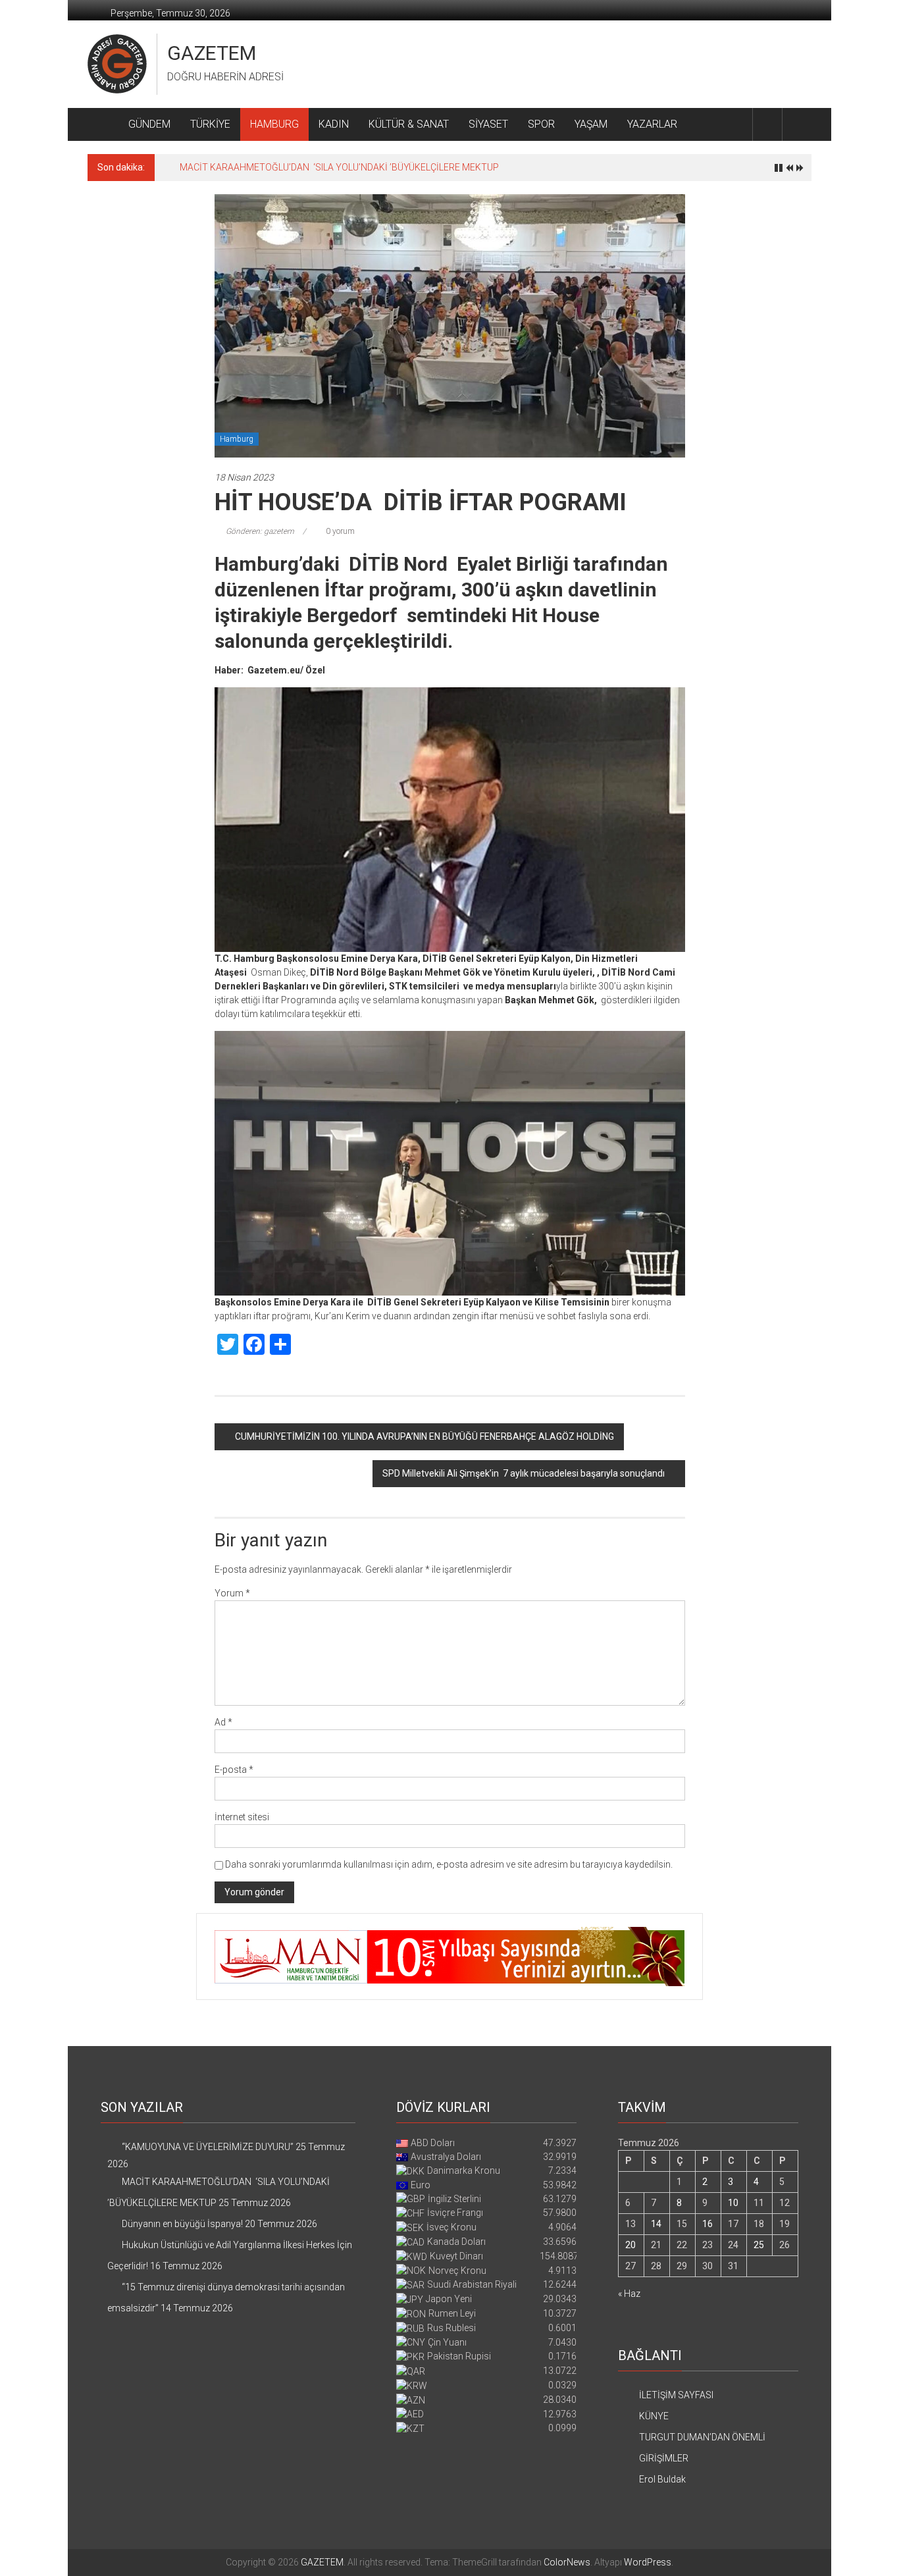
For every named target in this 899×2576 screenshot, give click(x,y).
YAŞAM (591, 124)
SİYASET (488, 124)
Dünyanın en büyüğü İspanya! (182, 2224)
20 (630, 2245)
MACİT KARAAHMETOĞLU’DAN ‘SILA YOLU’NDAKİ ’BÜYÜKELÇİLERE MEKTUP (339, 167)
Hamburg (237, 439)
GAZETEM (212, 53)
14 (656, 2224)
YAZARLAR (652, 124)
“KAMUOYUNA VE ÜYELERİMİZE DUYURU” (208, 2147)
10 (733, 2203)
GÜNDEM (149, 124)
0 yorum (339, 531)
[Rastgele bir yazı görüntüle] (797, 124)
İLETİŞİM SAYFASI (676, 2395)
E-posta (234, 1770)
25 (759, 2245)
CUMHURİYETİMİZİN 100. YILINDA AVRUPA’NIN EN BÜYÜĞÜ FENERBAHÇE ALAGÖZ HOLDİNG (424, 1436)
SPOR (541, 124)
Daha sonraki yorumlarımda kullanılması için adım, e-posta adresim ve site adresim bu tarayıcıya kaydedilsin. (449, 1864)
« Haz (629, 2294)
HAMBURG (274, 124)
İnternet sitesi (242, 1817)
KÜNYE (654, 2416)
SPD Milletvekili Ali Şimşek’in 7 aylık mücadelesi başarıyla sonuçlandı (524, 1473)
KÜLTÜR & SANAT (409, 124)
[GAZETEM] (103, 124)
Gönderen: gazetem (260, 531)
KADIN (334, 124)
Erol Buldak (662, 2479)
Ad (223, 1722)
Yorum (232, 1593)
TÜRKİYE (210, 124)
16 (707, 2224)
